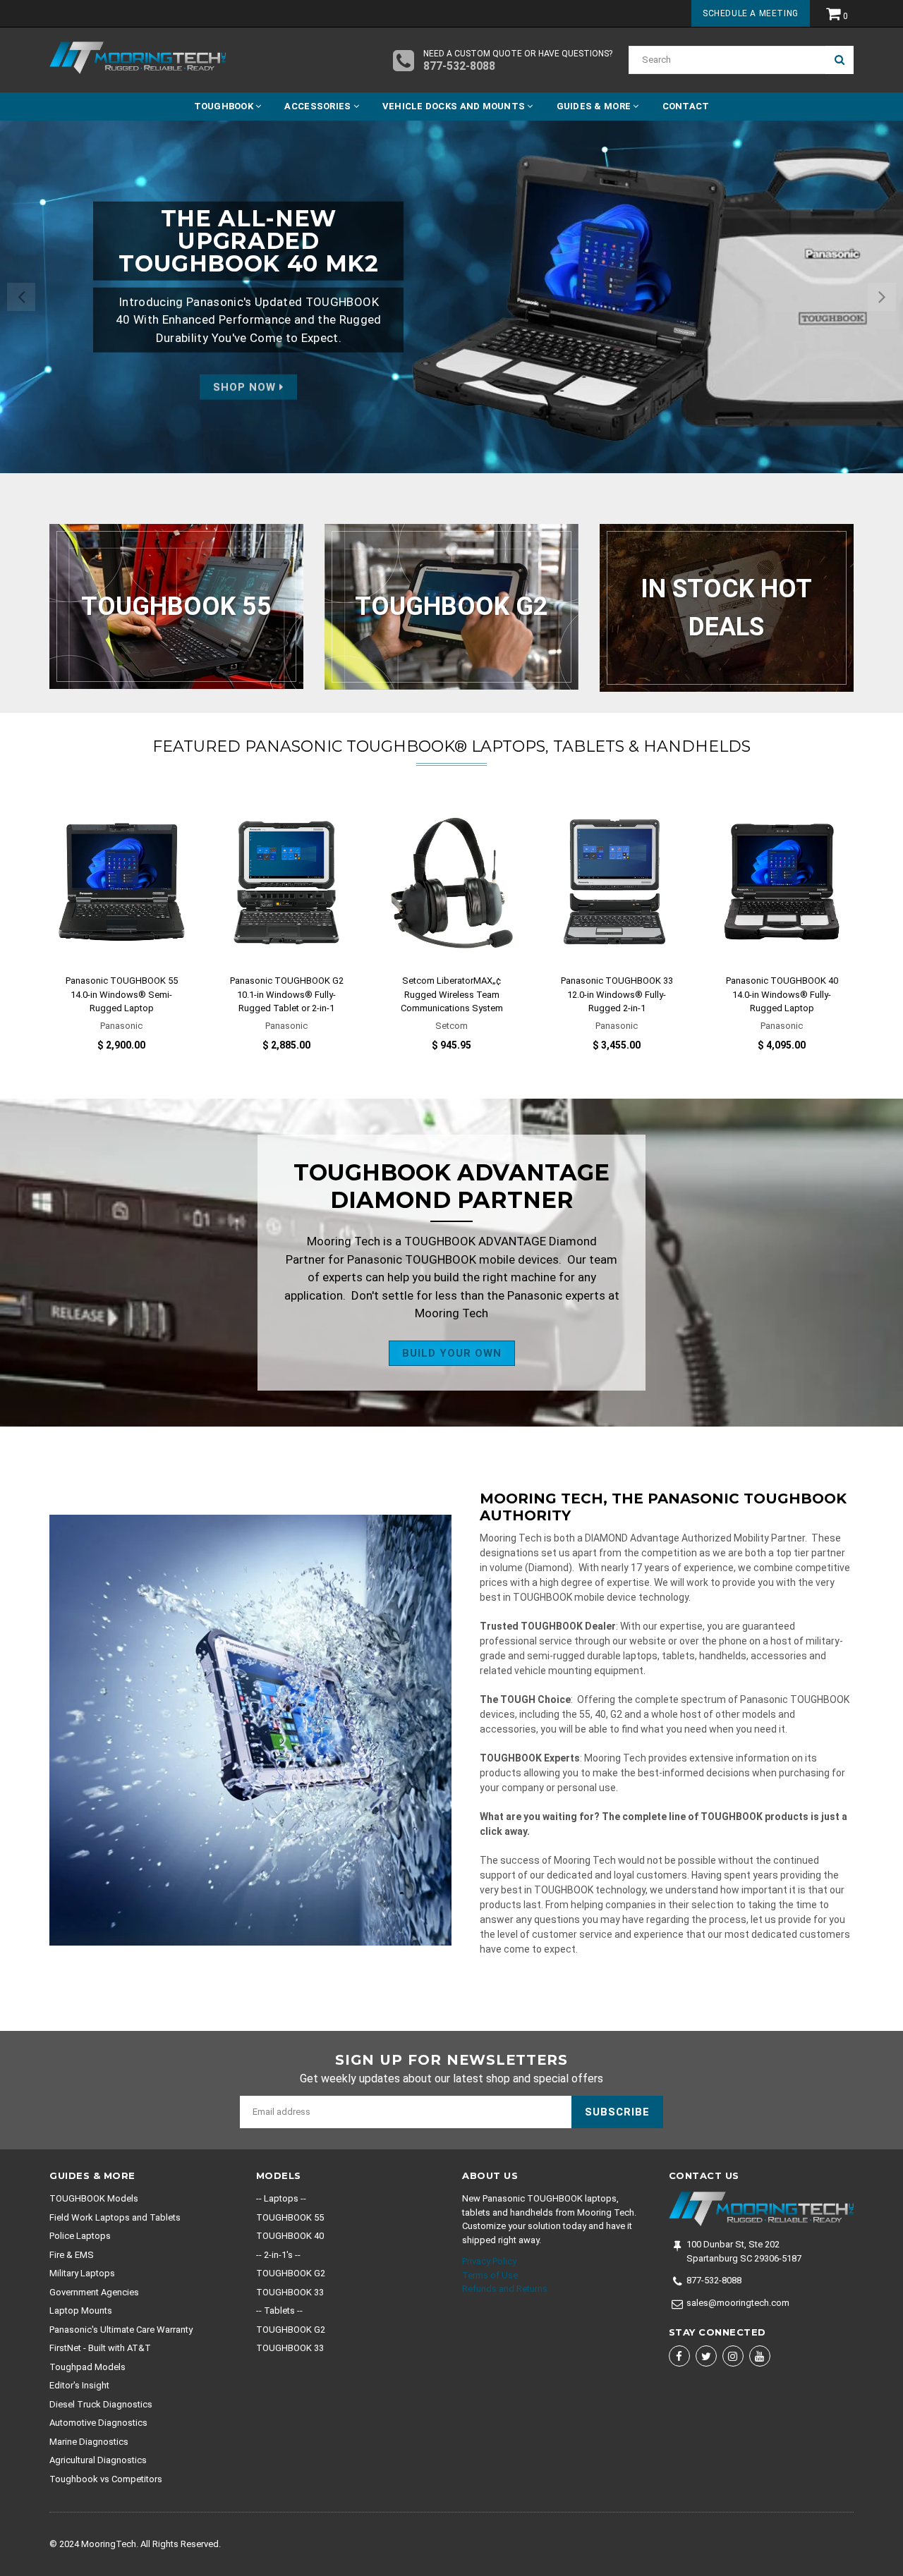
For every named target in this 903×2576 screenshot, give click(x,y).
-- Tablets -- (279, 2311)
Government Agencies (94, 2292)
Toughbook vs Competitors (106, 2479)
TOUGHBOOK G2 (291, 2273)
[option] (451, 297)
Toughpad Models (87, 2367)
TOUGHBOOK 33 (290, 2292)
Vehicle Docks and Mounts (455, 106)
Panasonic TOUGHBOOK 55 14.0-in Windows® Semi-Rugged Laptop (122, 994)
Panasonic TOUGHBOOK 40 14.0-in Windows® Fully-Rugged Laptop (782, 994)
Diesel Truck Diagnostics (101, 2404)
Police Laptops (80, 2236)
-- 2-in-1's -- (278, 2255)
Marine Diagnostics (89, 2442)
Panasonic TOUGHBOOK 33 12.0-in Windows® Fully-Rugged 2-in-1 (617, 994)
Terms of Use (490, 2275)
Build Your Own (452, 1353)
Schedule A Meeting (751, 13)
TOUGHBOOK (225, 106)
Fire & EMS (72, 2255)
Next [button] (882, 297)
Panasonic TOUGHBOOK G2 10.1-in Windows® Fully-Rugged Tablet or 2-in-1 (287, 994)
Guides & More (595, 106)
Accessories (319, 106)
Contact (686, 106)
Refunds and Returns (505, 2289)
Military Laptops (82, 2273)
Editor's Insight (79, 2385)
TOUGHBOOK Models (94, 2198)
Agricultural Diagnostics (98, 2460)
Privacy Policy (489, 2261)
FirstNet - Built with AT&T (100, 2348)
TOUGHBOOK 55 (290, 2217)
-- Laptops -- (281, 2198)
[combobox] (727, 60)
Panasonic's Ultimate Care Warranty (121, 2330)
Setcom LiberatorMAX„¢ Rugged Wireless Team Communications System (452, 994)
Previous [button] (21, 297)
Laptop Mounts (81, 2311)
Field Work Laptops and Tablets (115, 2217)
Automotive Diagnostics (98, 2423)
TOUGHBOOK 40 (290, 2236)
